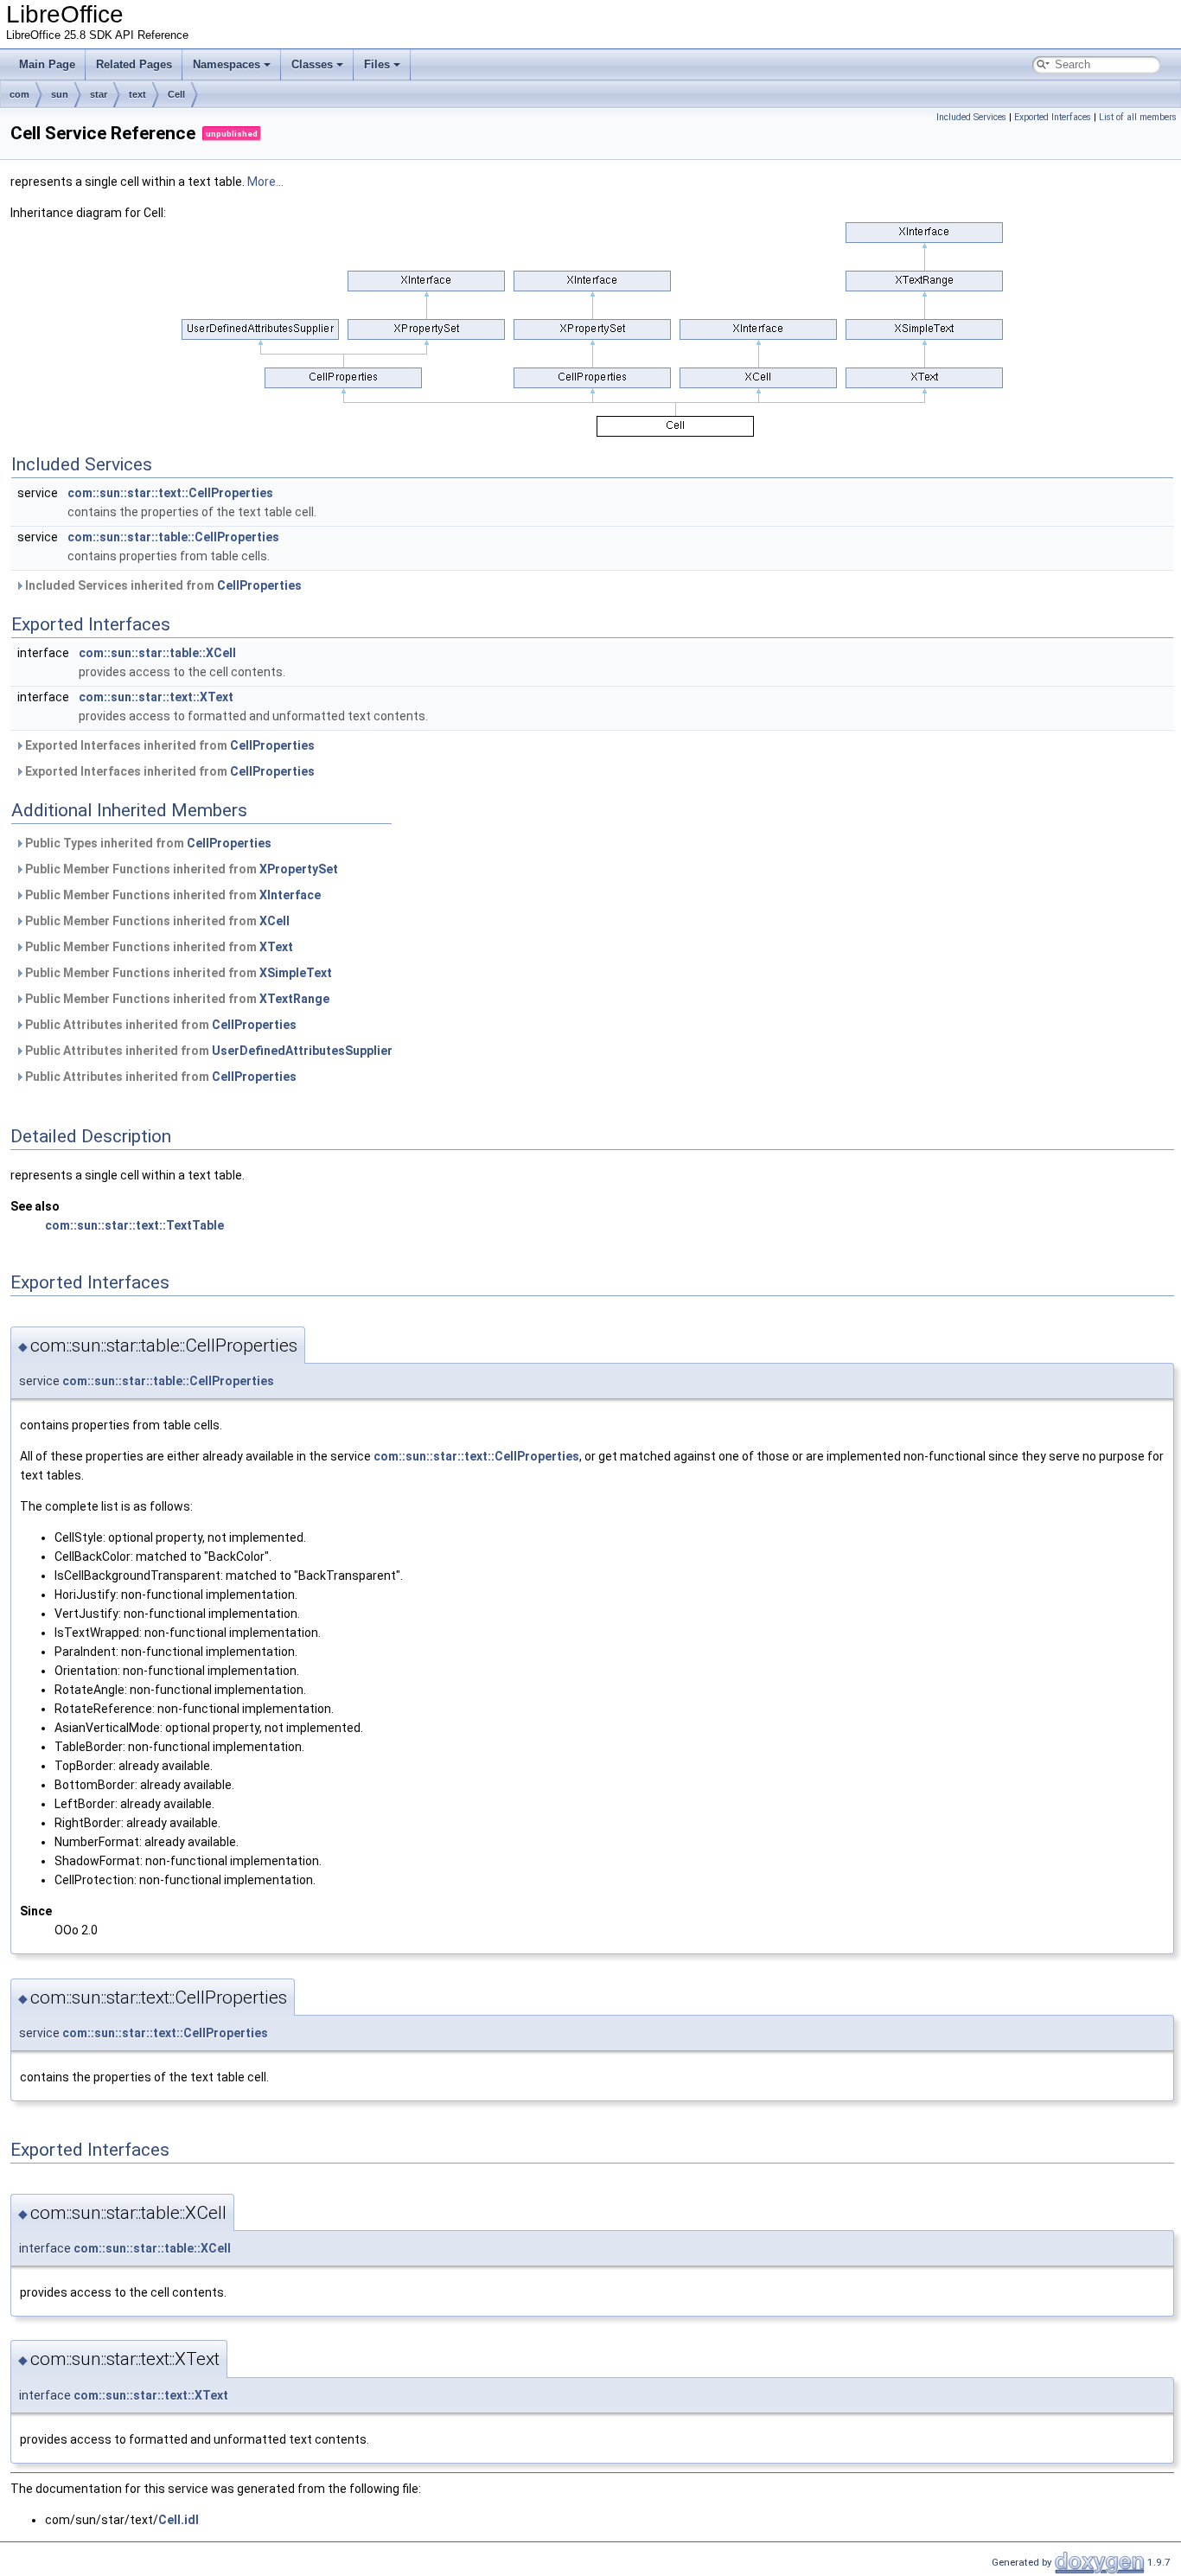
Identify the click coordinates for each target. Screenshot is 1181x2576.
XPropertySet (299, 869)
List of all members (1138, 117)
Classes (312, 64)
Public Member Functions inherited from (180, 869)
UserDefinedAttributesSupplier (302, 1051)
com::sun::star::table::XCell (157, 653)
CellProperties (259, 585)
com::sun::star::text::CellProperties (170, 493)
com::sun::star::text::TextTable (134, 1225)
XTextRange (294, 999)
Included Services (971, 117)
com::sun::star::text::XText (156, 697)
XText (276, 947)
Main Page (47, 64)
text (137, 94)
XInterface (290, 895)
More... (265, 182)
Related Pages (134, 64)
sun (60, 94)
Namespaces (227, 64)
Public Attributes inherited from (160, 1025)
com (19, 94)
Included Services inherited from (162, 585)
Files (377, 64)
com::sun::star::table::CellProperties (173, 537)
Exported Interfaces (1053, 117)
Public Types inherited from (147, 843)
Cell (176, 94)
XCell (275, 921)
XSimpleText (296, 973)
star (99, 94)
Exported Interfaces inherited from (169, 745)
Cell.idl (179, 2520)
